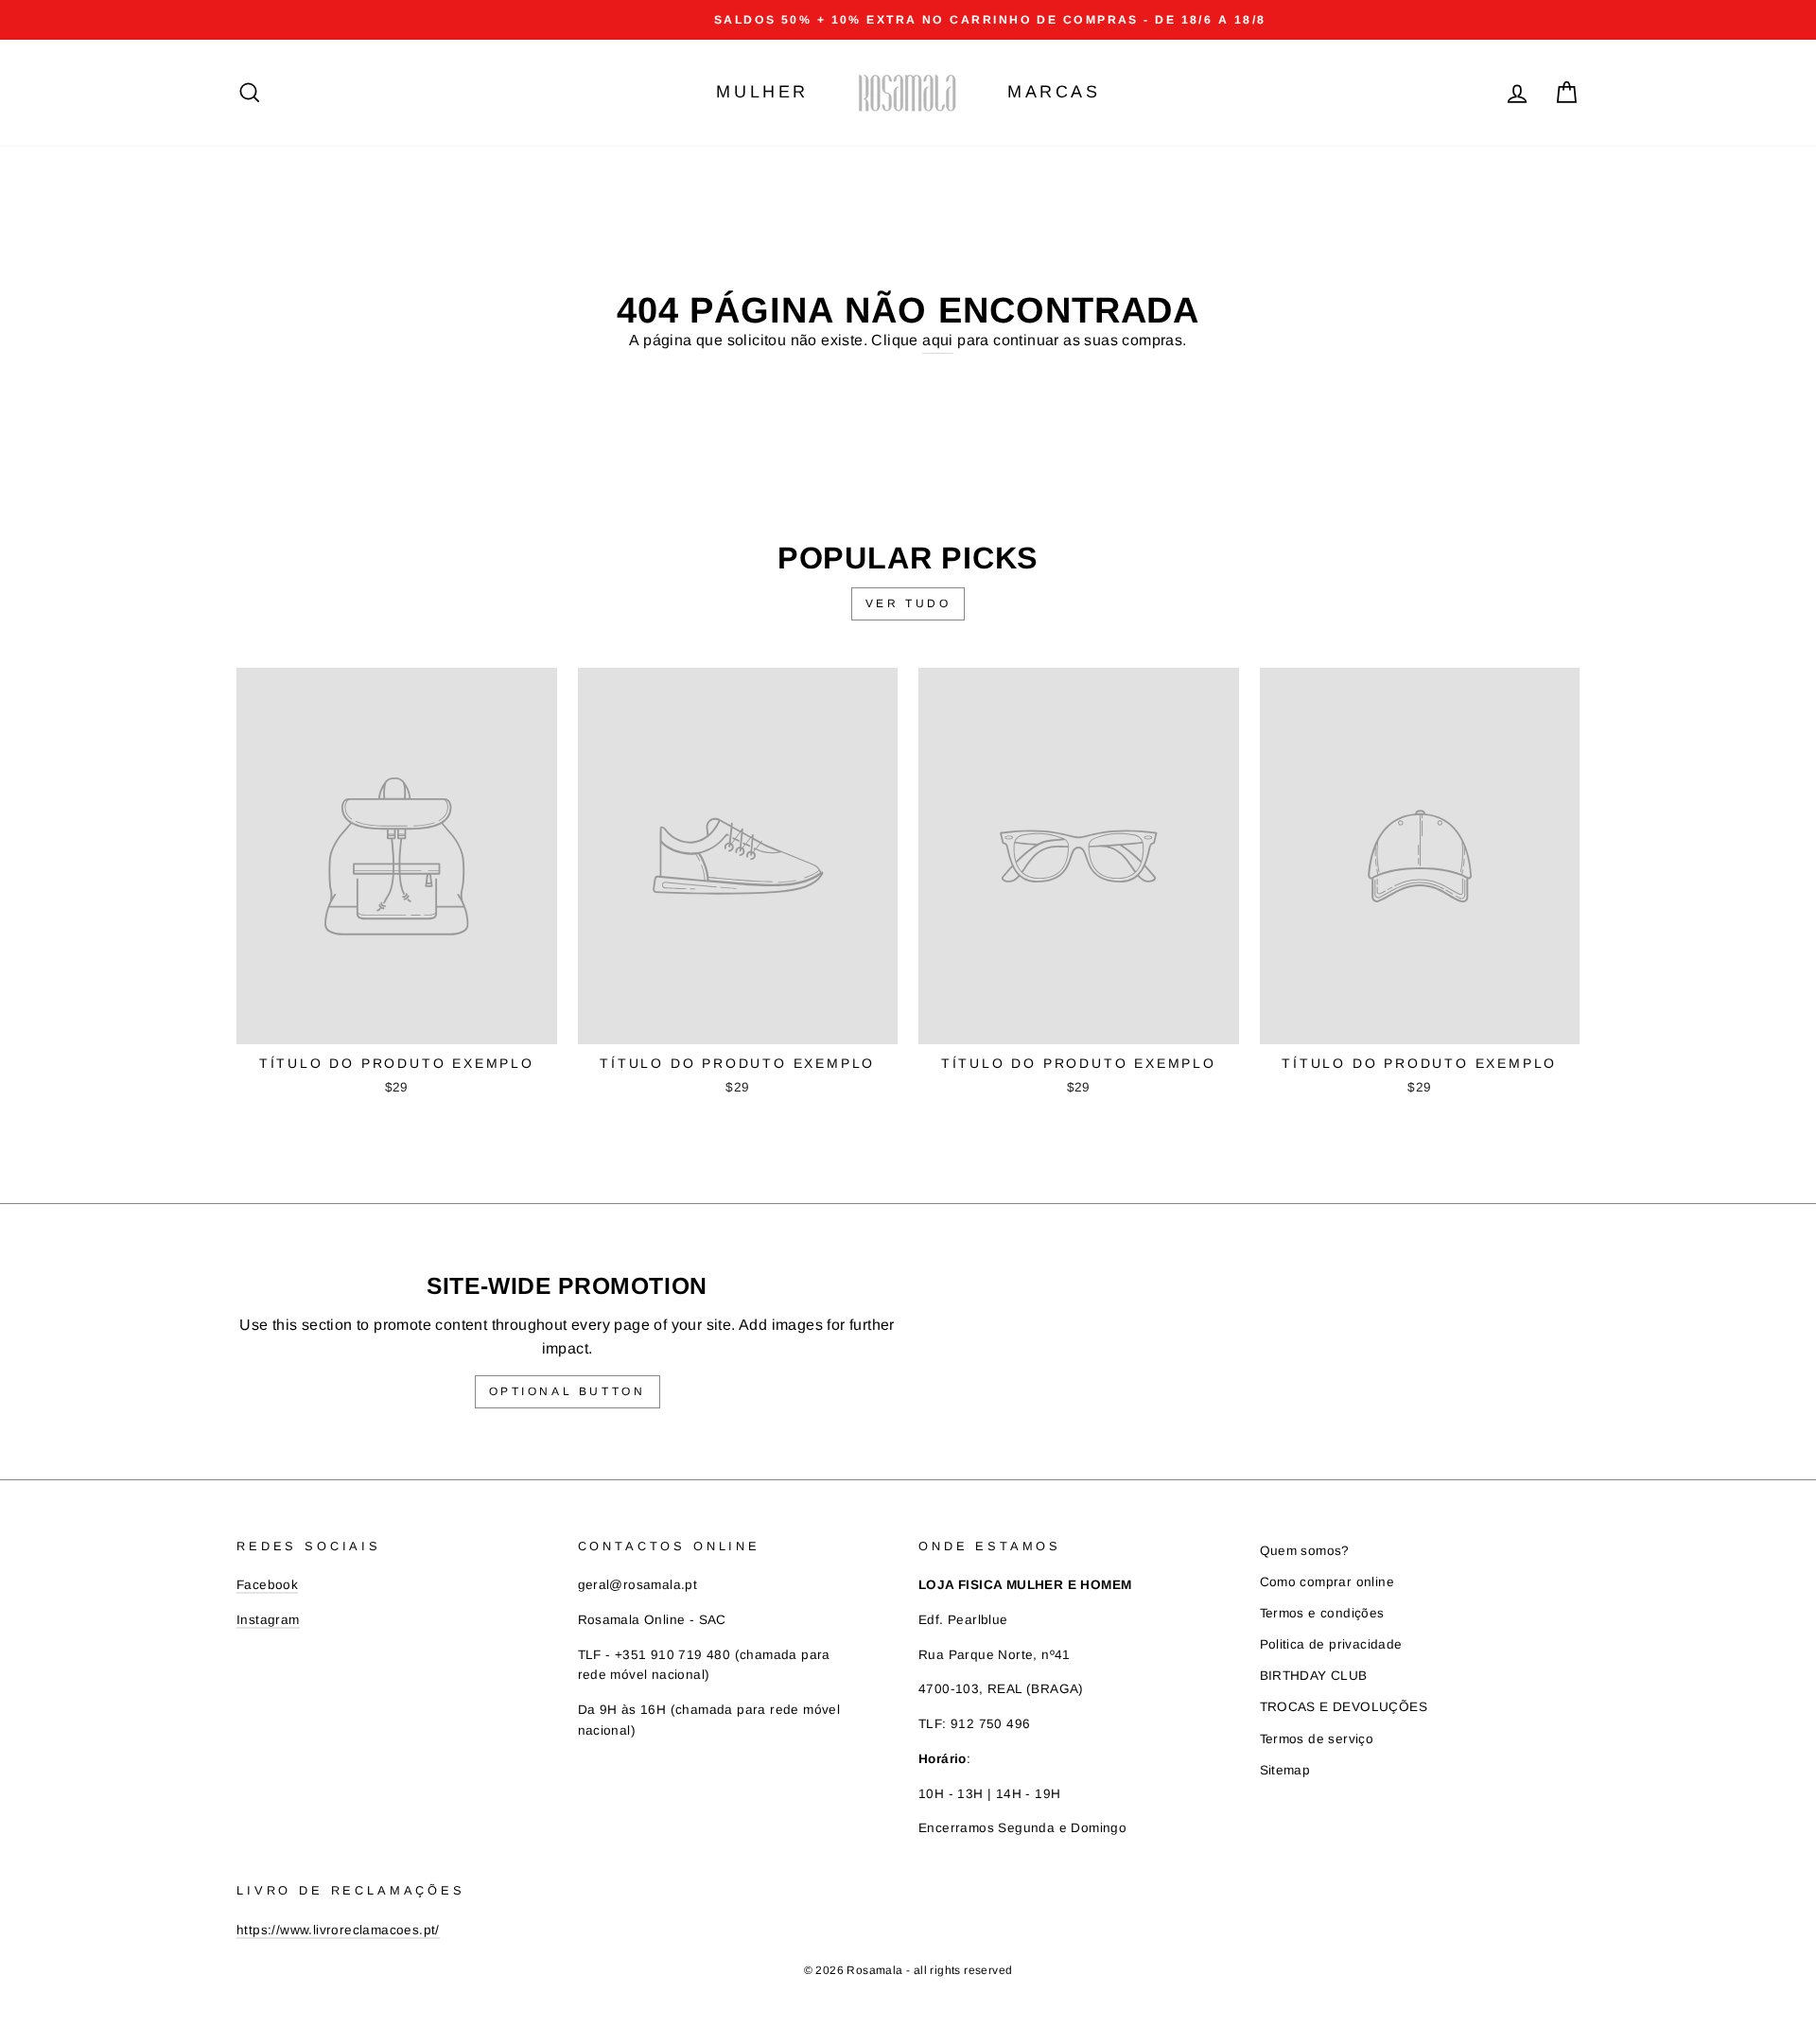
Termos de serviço (1317, 1739)
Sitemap (1285, 1770)
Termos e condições (1322, 1613)
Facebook (267, 1585)
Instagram (268, 1620)
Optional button (567, 1391)
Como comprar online (1327, 1582)
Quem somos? (1305, 1551)
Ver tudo (908, 603)
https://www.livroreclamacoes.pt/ (338, 1930)
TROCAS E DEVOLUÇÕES (1344, 1707)
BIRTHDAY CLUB (1314, 1676)
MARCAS (1054, 92)
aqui (938, 340)
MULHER (762, 92)
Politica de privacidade (1331, 1644)
